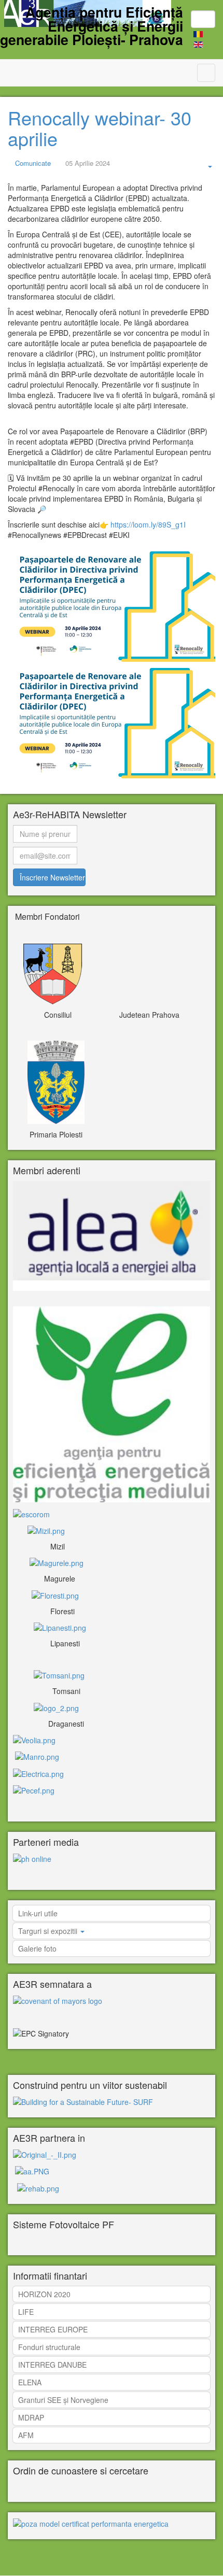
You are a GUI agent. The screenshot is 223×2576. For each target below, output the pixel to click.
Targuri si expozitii (49, 1931)
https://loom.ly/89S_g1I (148, 524)
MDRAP (31, 2417)
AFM (26, 2435)
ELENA (30, 2382)
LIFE (26, 2312)
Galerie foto (37, 1948)
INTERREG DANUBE (52, 2365)
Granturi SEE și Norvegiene (63, 2400)
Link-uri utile (38, 1913)
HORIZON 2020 (44, 2294)
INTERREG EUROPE (53, 2329)
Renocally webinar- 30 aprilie (100, 128)
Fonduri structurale (49, 2347)
